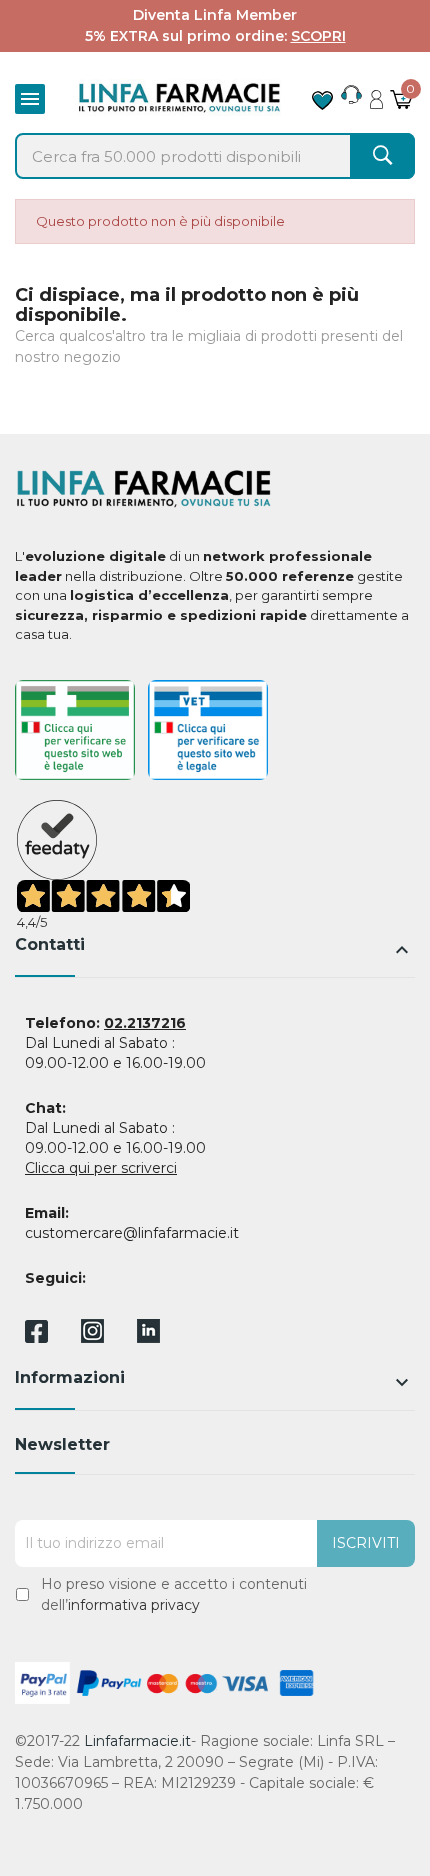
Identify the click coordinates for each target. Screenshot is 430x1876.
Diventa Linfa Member (215, 15)
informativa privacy (134, 1605)
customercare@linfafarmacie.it (132, 1233)
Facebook (36, 1335)
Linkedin (148, 1337)
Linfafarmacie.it (137, 1741)
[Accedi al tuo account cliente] (376, 94)
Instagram (92, 1337)
